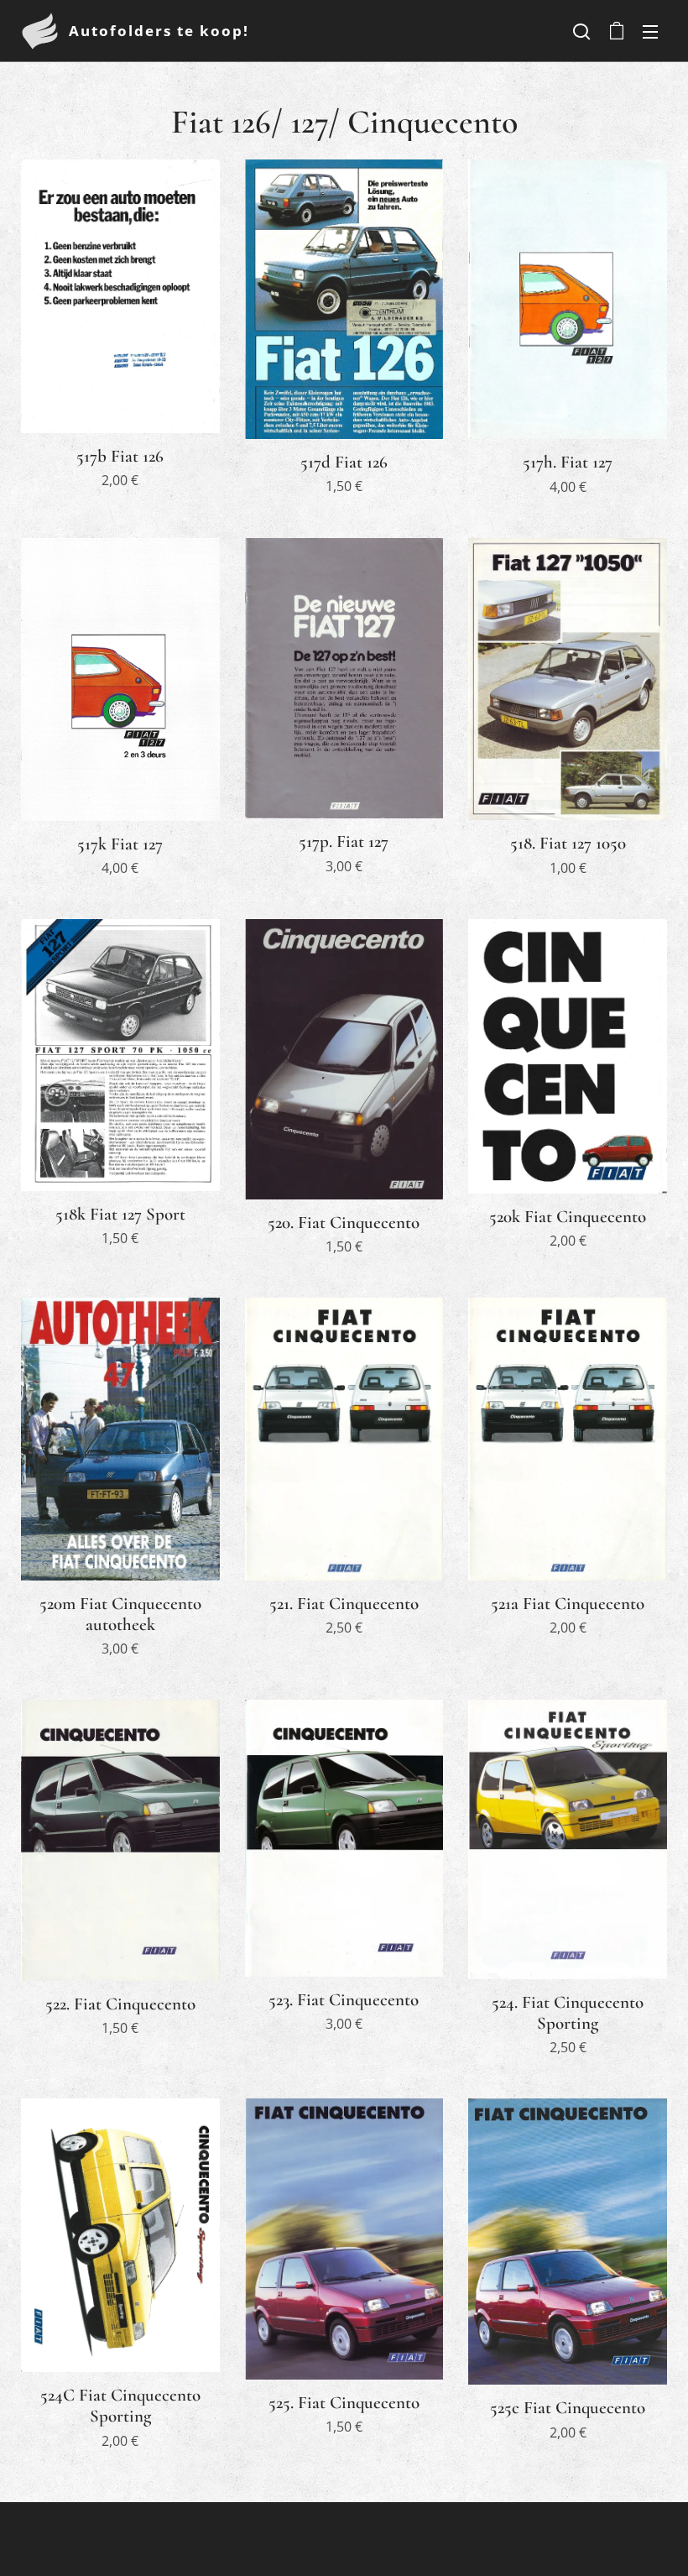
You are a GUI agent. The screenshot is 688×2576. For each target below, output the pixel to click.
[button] (581, 31)
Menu (650, 31)
